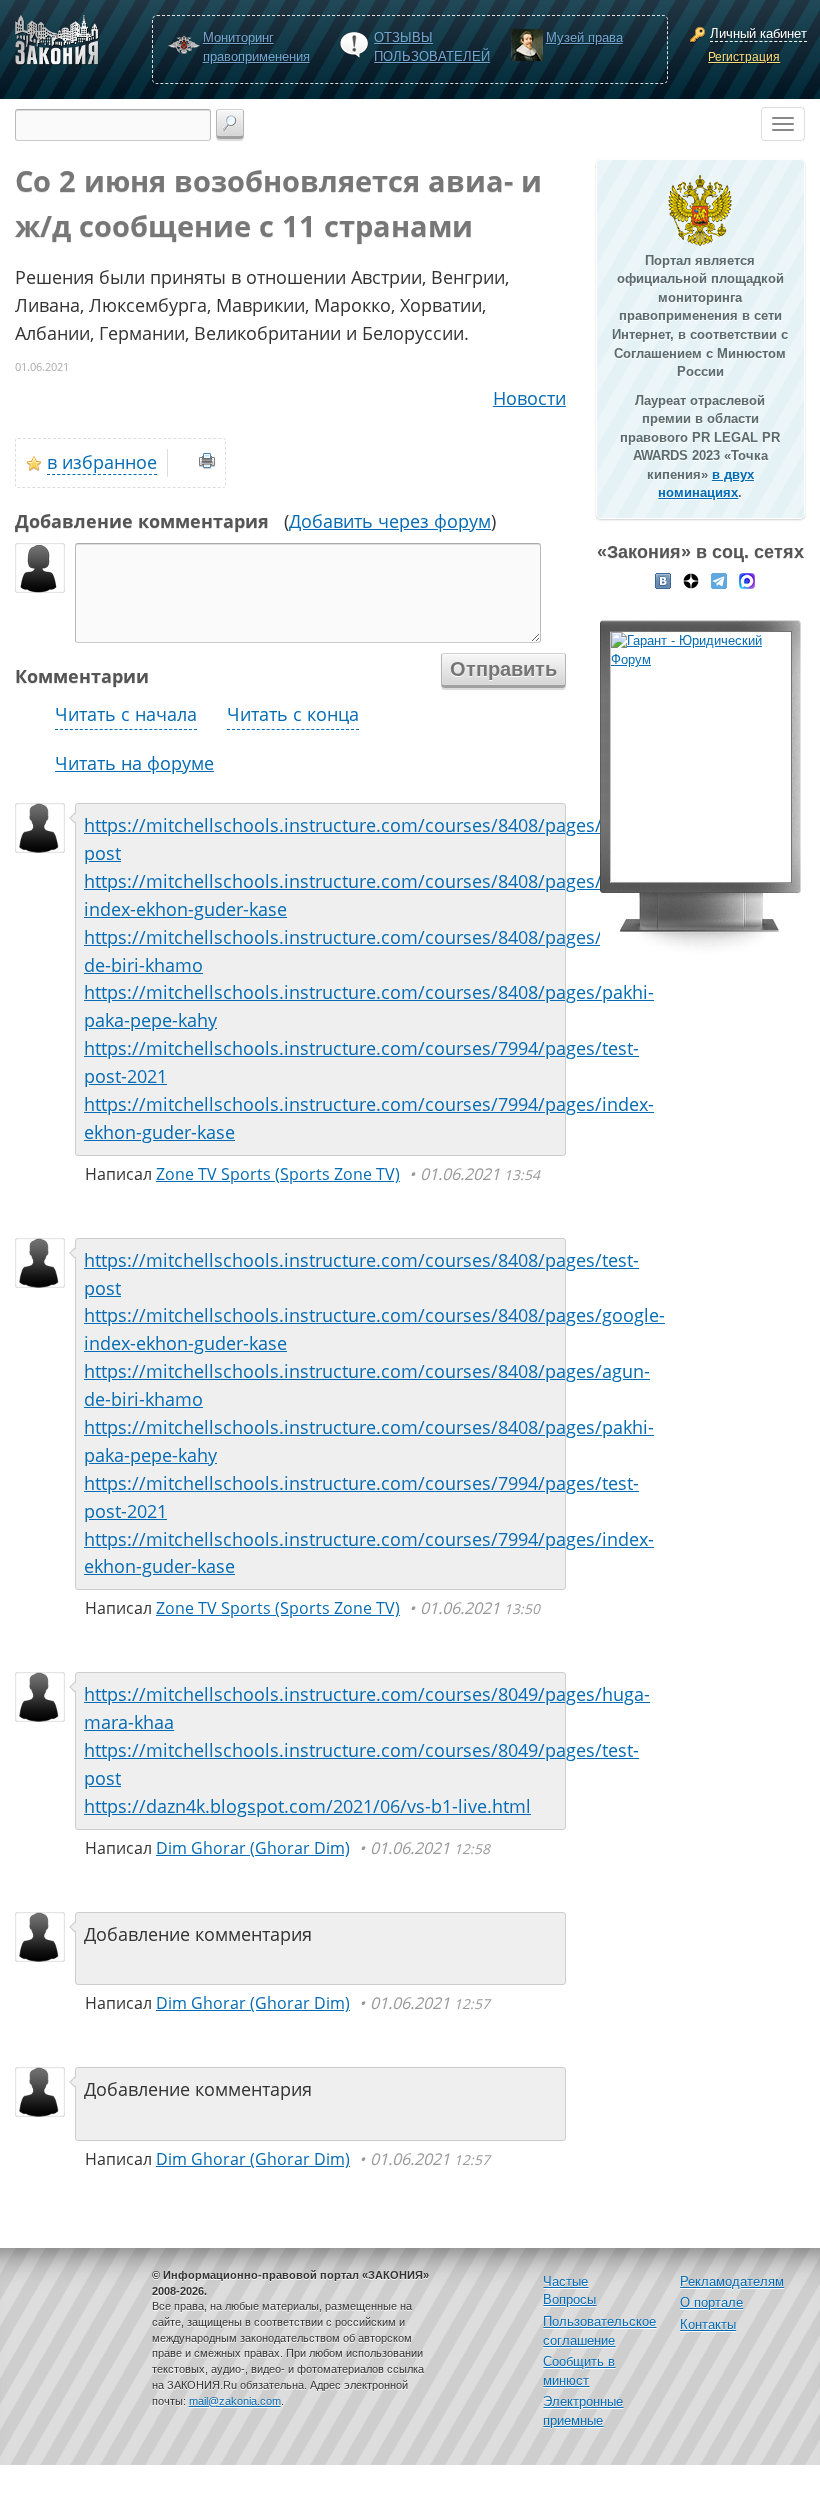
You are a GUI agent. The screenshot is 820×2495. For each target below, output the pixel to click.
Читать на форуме (134, 763)
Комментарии (82, 676)
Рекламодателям (732, 2281)
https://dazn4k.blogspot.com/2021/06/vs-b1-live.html (307, 1806)
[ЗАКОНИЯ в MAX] (747, 580)
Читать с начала (126, 714)
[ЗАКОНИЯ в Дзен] (691, 580)
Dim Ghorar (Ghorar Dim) (253, 1848)
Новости (529, 398)
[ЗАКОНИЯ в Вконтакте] (663, 580)
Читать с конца (293, 714)
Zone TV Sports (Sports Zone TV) (278, 1174)
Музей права (584, 37)
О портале (711, 2302)
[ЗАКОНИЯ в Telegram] (719, 580)
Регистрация (744, 57)
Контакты (708, 2324)
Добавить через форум (390, 521)
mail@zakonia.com (235, 2401)
